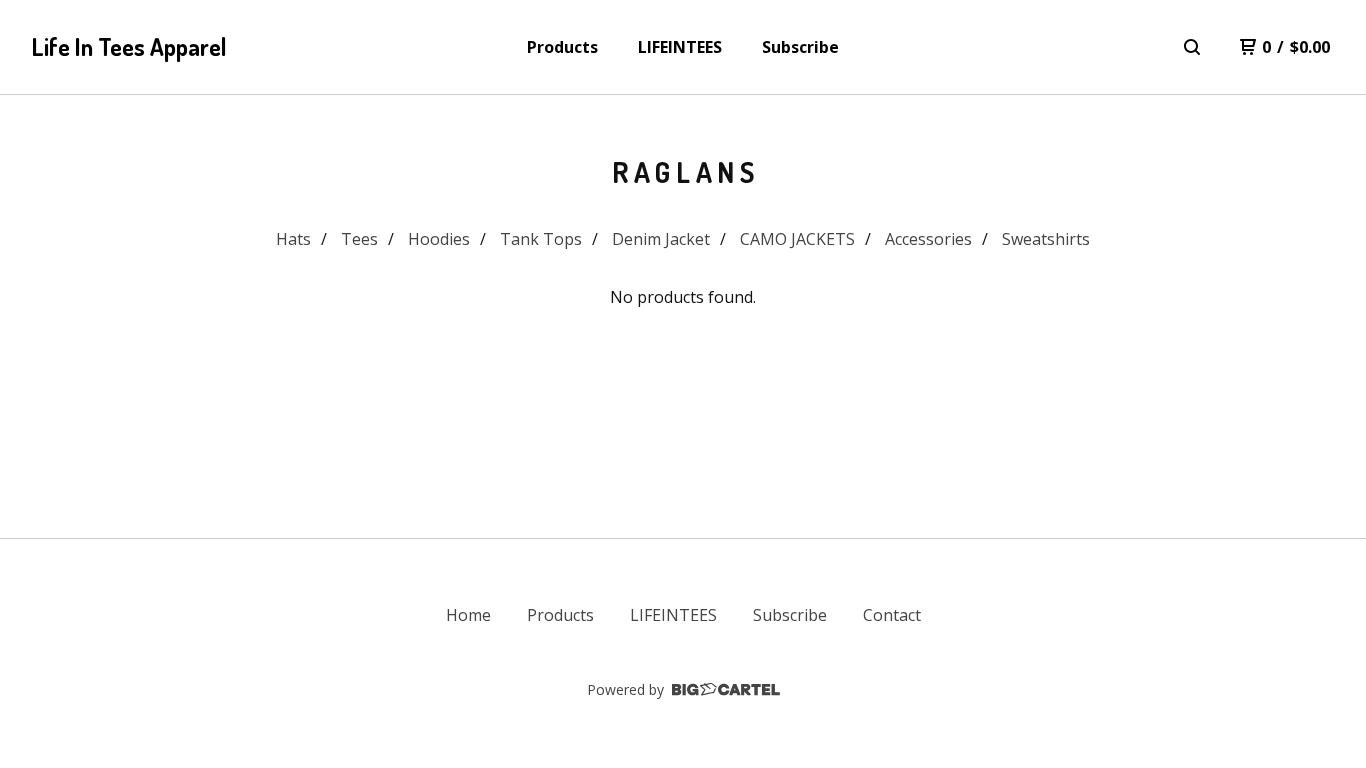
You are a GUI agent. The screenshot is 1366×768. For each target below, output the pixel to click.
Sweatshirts (1046, 239)
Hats (293, 239)
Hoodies (439, 239)
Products (562, 47)
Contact (892, 615)
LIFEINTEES (680, 47)
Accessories (928, 239)
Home (468, 615)
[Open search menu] (1192, 47)
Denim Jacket (661, 239)
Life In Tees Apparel (129, 46)
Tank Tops (541, 239)
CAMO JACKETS (797, 239)
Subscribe (800, 47)
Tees (359, 239)
